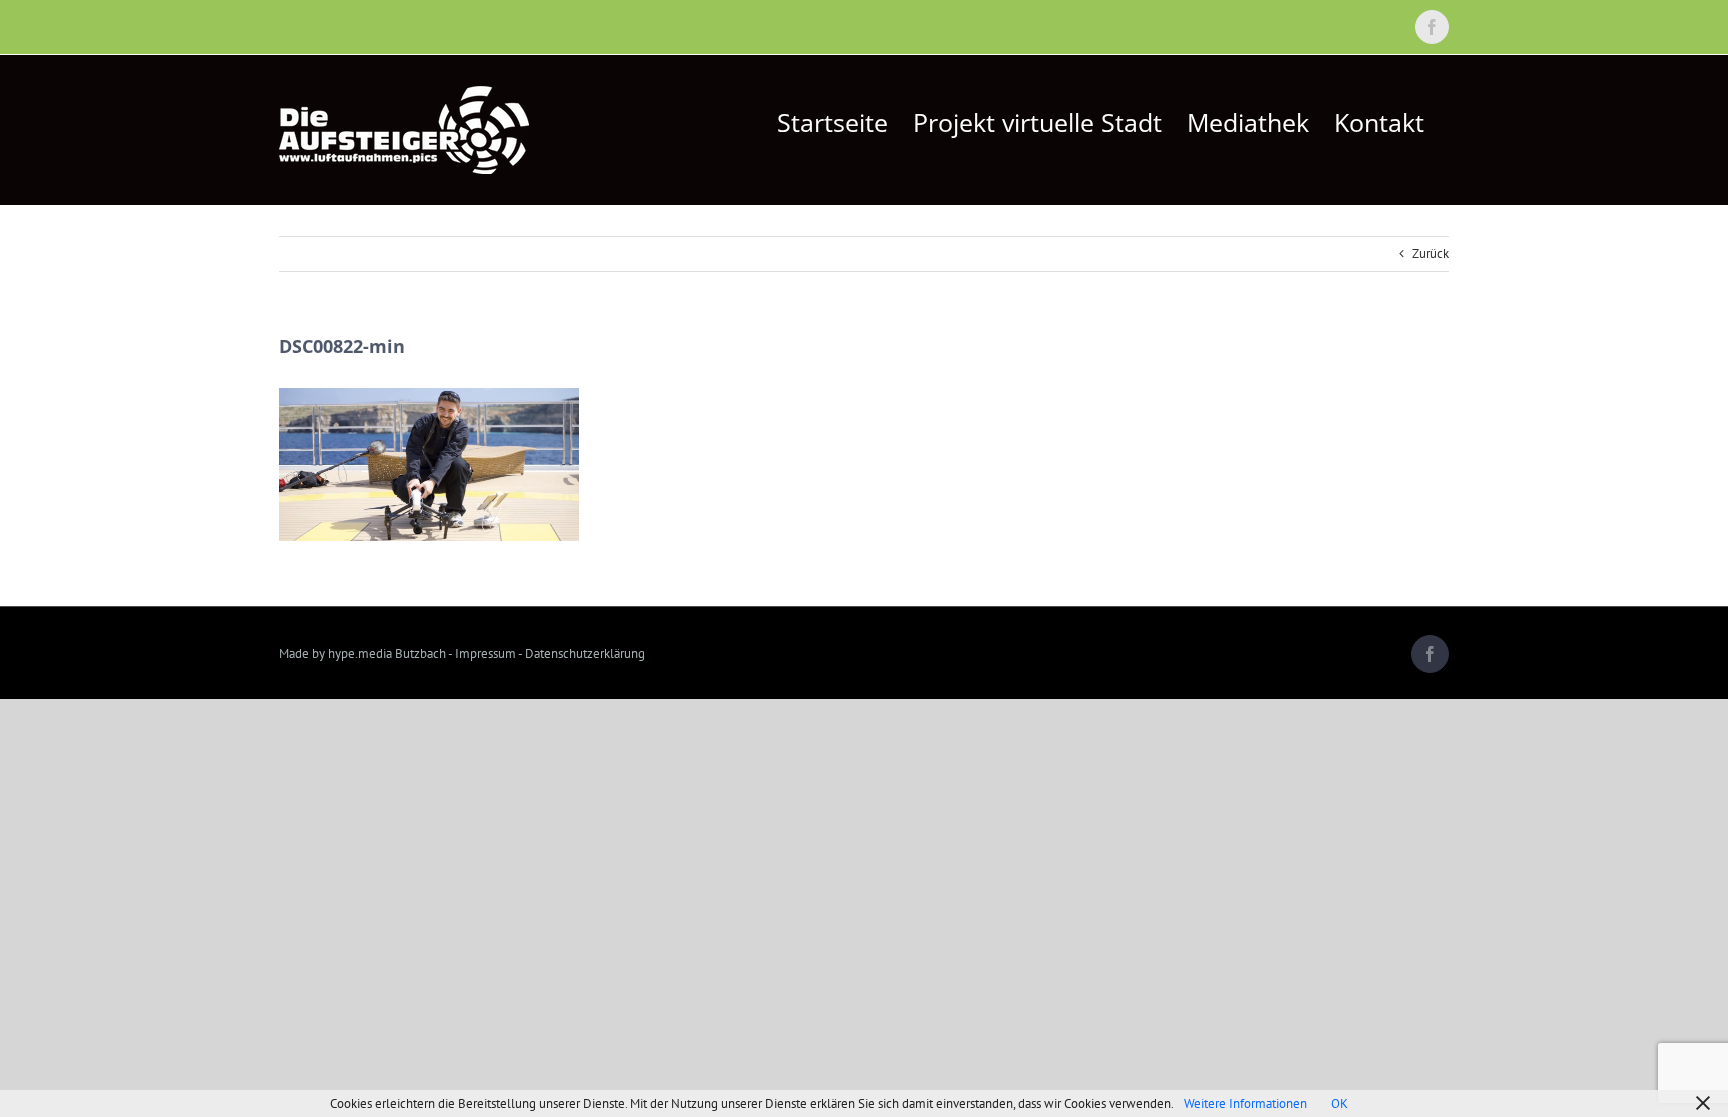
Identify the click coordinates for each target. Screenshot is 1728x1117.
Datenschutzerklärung (585, 653)
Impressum (485, 653)
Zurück (1430, 253)
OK (1339, 1103)
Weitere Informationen (1245, 1103)
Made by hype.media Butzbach (362, 653)
